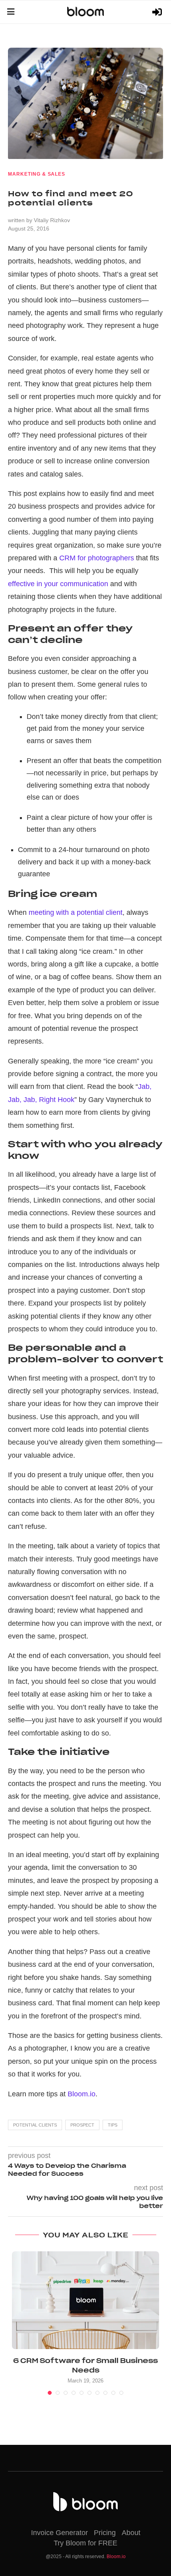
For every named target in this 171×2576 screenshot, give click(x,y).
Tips (113, 2125)
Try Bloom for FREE (85, 2543)
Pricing (105, 2533)
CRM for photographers (97, 558)
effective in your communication (58, 584)
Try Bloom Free (158, 12)
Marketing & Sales (37, 174)
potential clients (35, 2125)
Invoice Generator (59, 2533)
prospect (82, 2125)
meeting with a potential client (76, 912)
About (131, 2533)
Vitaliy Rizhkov (52, 220)
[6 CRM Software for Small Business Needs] (85, 2300)
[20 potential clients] (85, 103)
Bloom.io (82, 2094)
